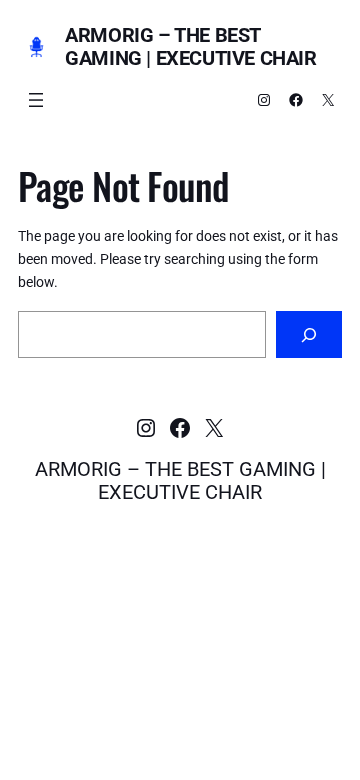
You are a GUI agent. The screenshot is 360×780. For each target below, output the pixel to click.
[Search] (309, 334)
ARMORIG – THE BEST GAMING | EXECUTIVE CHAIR (190, 46)
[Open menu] (36, 100)
